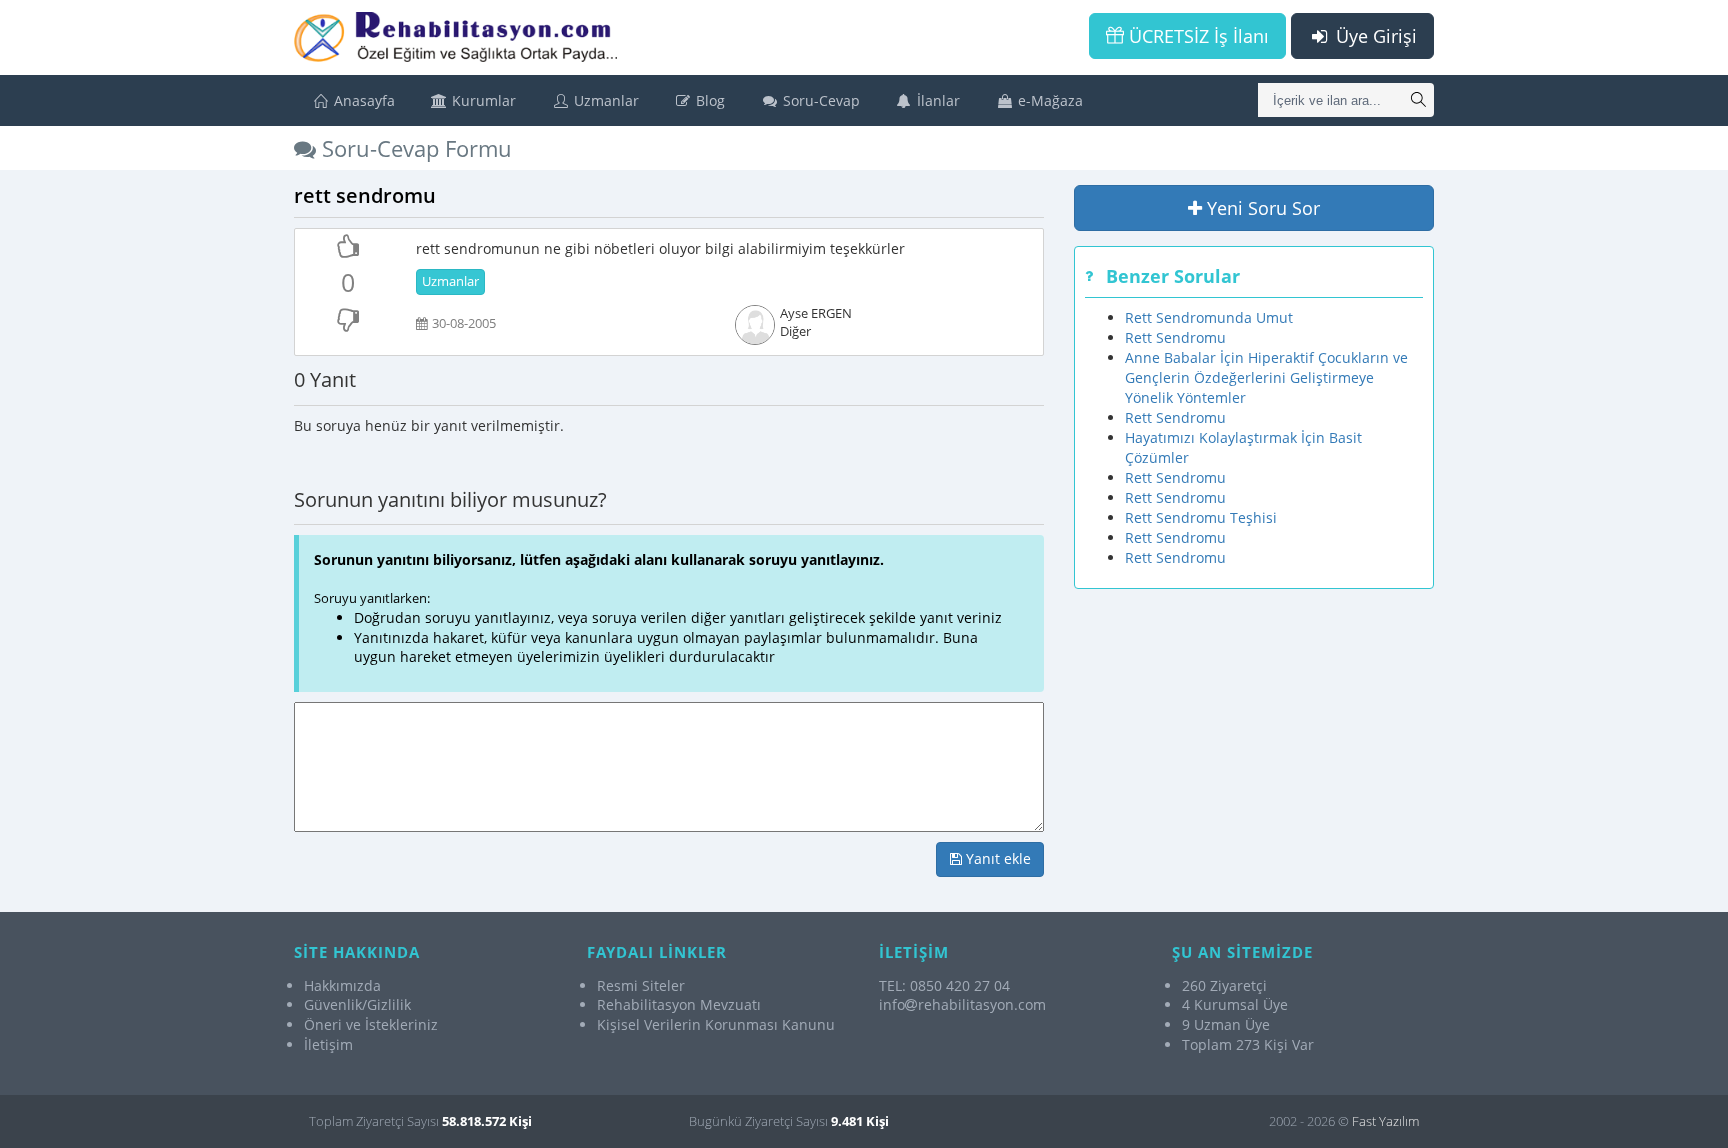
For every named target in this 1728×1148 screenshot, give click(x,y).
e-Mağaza (1048, 100)
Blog (708, 100)
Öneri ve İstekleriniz (371, 1024)
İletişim (328, 1044)
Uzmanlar (604, 100)
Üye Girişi (1374, 36)
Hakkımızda (342, 985)
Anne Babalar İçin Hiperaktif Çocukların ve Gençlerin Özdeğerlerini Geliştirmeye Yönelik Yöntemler (1266, 377)
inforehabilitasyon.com (962, 1004)
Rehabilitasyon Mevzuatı (679, 1004)
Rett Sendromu (1175, 337)
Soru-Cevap (819, 100)
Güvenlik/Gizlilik (357, 1004)
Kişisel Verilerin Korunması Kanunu (716, 1024)
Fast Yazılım (1385, 1121)
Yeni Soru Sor (1261, 208)
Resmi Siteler (641, 985)
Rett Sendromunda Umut (1209, 317)
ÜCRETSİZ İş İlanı (1196, 36)
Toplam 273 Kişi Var (1248, 1044)
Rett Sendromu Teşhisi (1201, 517)
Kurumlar (482, 100)
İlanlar (936, 100)
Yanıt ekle (996, 858)
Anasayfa (362, 100)
